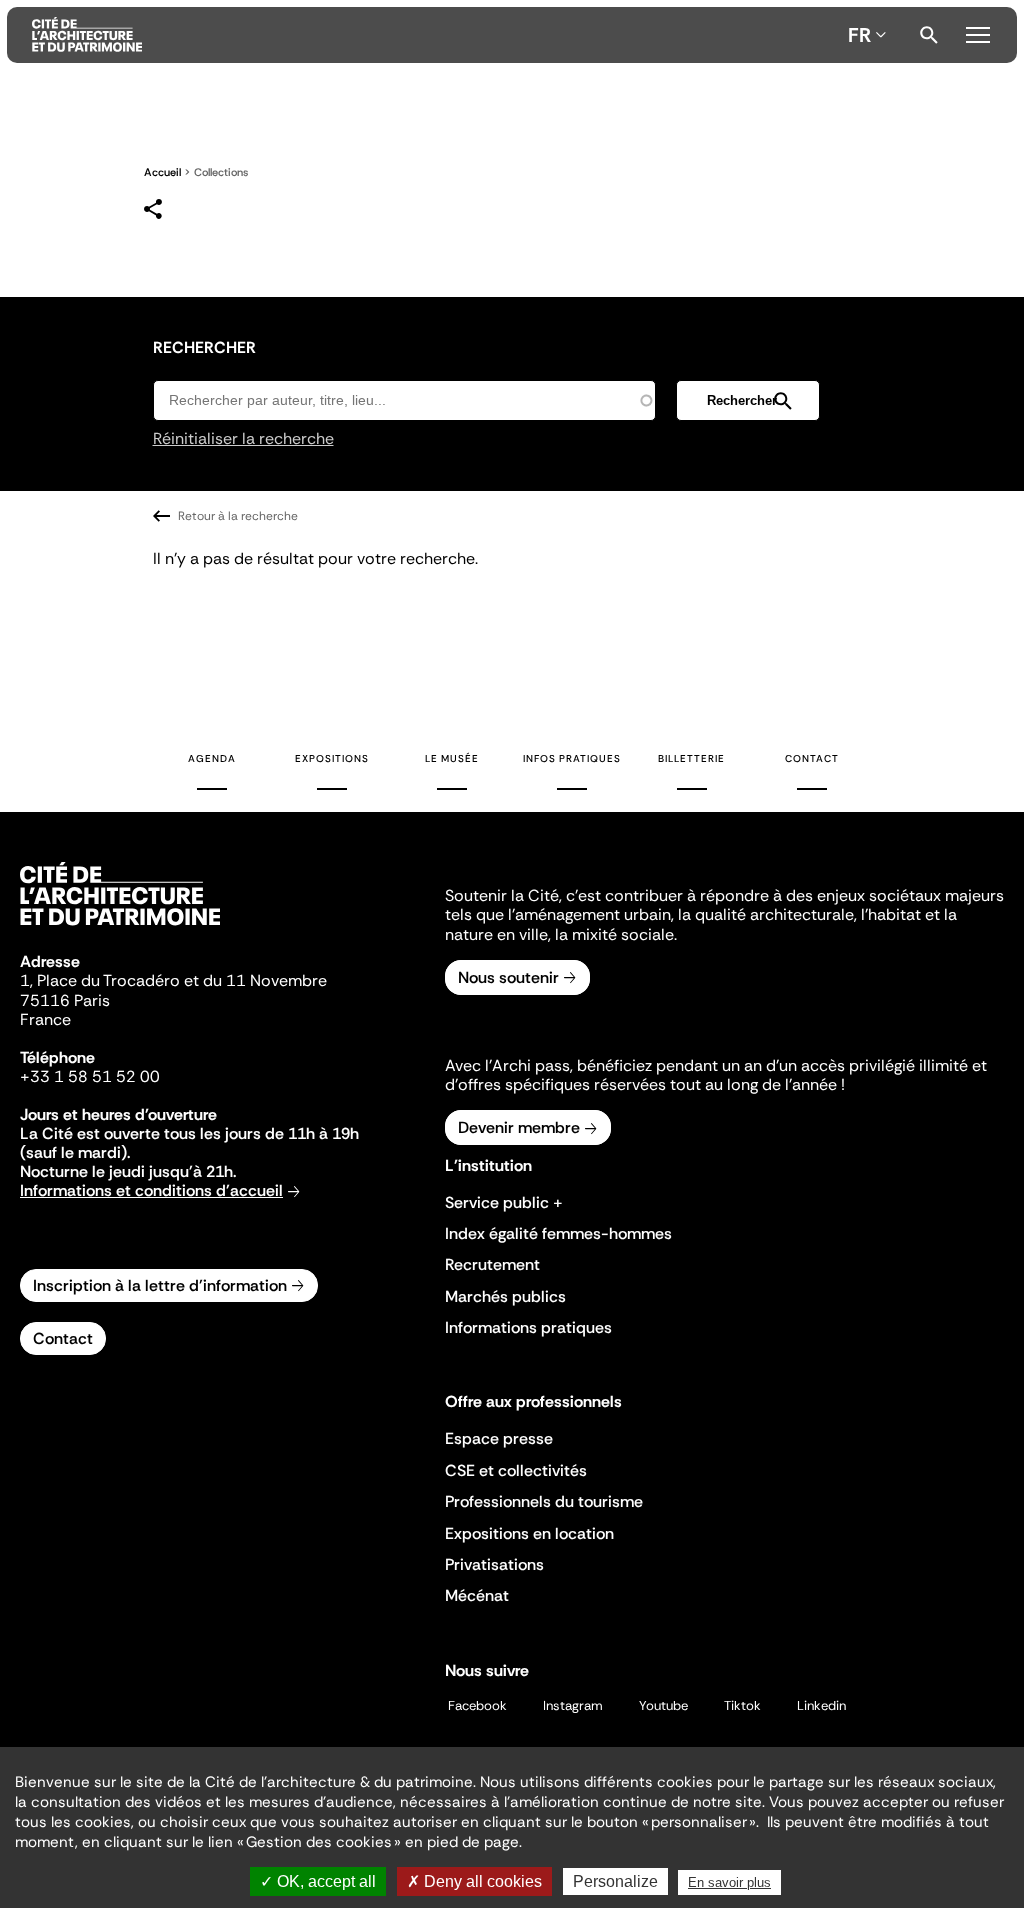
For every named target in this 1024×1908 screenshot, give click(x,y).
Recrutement (492, 1264)
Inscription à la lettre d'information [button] (160, 1285)
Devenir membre (519, 1127)
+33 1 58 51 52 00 (90, 1076)
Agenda (212, 758)
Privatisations (494, 1564)
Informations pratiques (528, 1327)
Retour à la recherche (238, 516)
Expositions (332, 758)
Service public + (504, 1202)
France (45, 1019)
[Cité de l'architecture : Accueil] (120, 928)
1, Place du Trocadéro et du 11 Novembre (173, 980)
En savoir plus (729, 1882)
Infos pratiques (572, 758)
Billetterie (691, 758)
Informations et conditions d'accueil (151, 1190)
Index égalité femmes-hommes (558, 1233)
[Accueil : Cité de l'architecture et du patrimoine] (436, 35)
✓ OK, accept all (318, 1881)
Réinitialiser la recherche (243, 439)
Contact (812, 758)
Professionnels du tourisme (544, 1501)
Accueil (162, 172)
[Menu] (978, 32)
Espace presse (499, 1438)
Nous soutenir (508, 977)
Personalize (615, 1881)
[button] (748, 400)
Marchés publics (505, 1296)
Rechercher (929, 35)
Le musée (452, 758)
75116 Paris (65, 1000)
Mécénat (477, 1595)
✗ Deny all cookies (474, 1881)
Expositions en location (529, 1533)
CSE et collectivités (516, 1470)
